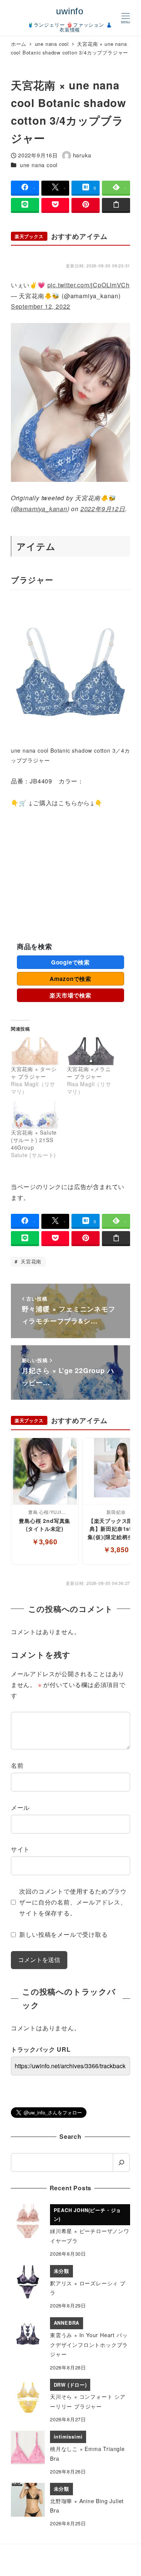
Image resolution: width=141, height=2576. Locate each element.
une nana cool (39, 165)
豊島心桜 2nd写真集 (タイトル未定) (45, 1525)
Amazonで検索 (70, 979)
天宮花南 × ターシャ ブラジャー (34, 1073)
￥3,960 (45, 1542)
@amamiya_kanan (40, 509)
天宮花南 (30, 1261)
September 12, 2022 (41, 306)
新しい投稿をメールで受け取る (63, 1934)
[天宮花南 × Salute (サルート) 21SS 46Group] (35, 1115)
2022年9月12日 (103, 509)
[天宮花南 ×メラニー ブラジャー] (91, 1051)
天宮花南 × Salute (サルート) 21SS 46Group (34, 1140)
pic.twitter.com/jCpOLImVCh (89, 285)
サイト (20, 1849)
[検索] (121, 2163)
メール (20, 1807)
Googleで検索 (70, 962)
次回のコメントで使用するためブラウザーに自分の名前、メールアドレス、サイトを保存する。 (73, 1902)
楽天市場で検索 (70, 995)
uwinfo (70, 11)
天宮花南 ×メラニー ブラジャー (89, 1073)
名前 (17, 1765)
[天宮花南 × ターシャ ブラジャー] (35, 1051)
